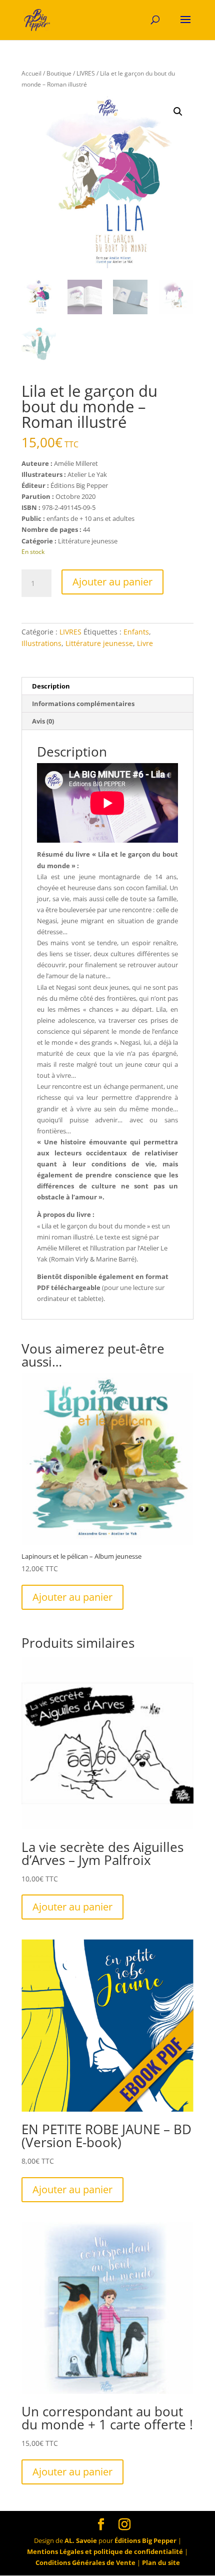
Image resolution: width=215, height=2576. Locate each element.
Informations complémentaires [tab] (83, 704)
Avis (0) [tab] (43, 721)
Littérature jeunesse (99, 643)
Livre (145, 643)
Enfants (136, 632)
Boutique (59, 73)
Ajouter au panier (112, 582)
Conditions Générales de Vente (85, 2562)
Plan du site (161, 2562)
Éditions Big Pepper (145, 2540)
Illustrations (41, 643)
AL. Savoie (81, 2540)
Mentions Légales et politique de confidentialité (105, 2551)
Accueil (31, 73)
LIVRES (86, 73)
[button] (178, 112)
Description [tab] (51, 686)
